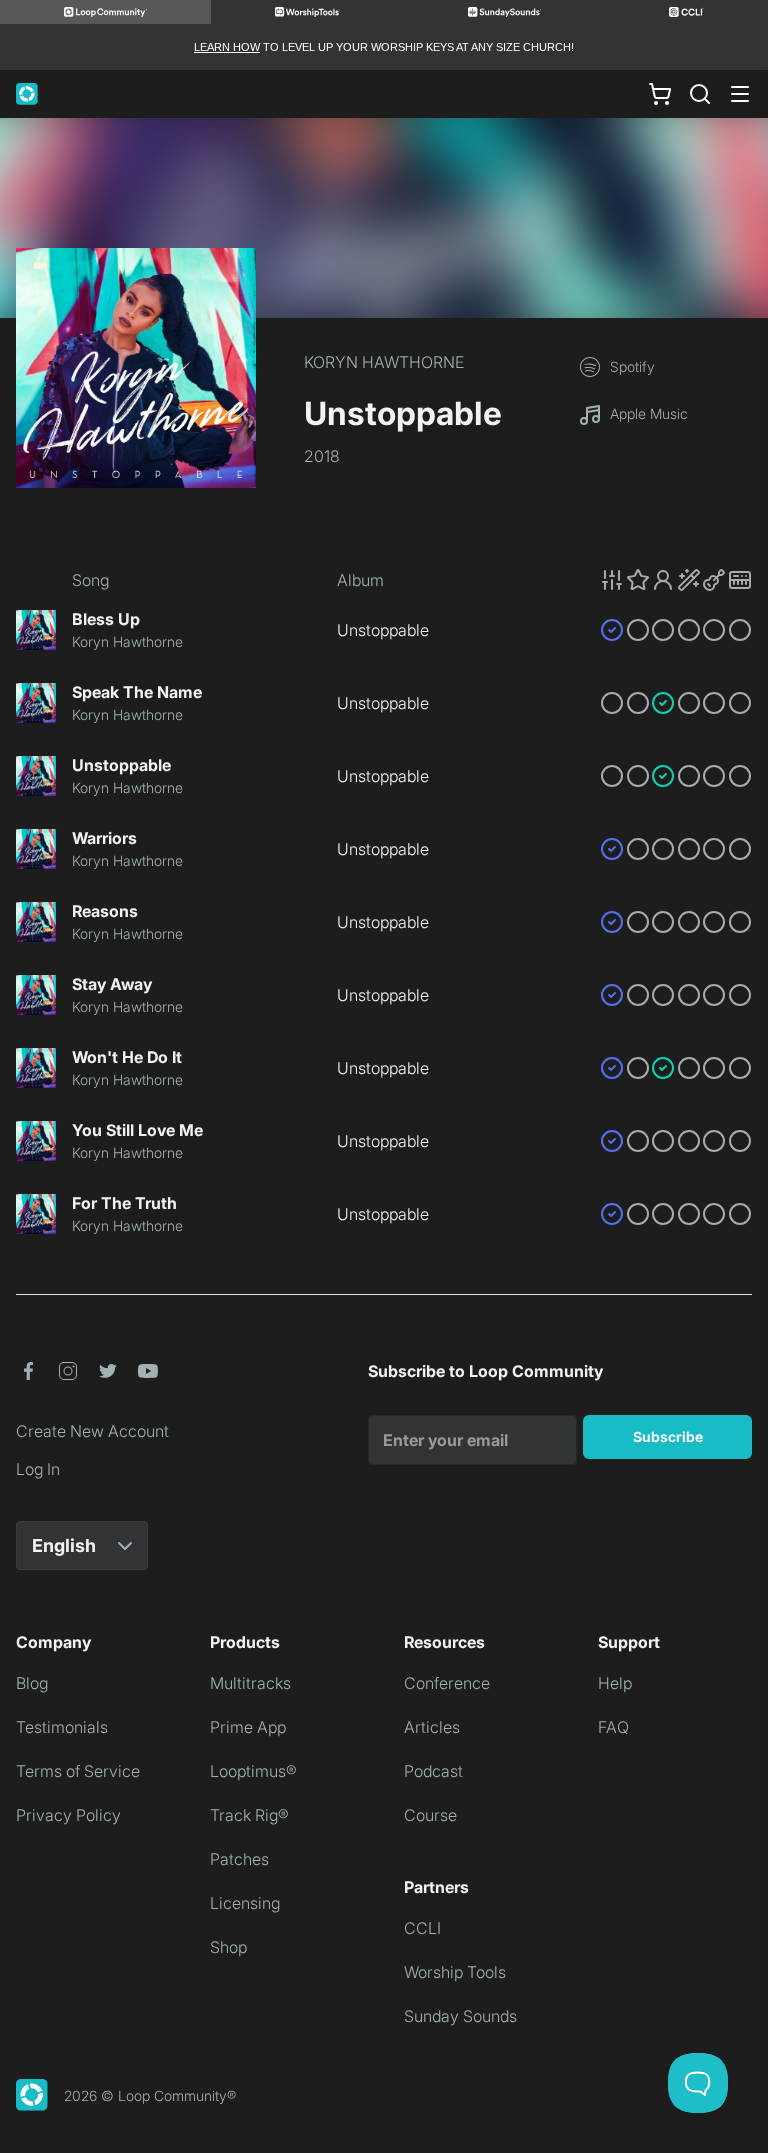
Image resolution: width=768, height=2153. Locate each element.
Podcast (433, 1771)
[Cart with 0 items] (660, 94)
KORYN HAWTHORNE (384, 362)
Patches (239, 1859)
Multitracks (250, 1683)
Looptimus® (253, 1771)
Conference (447, 1683)
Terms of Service (78, 1771)
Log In (38, 1469)
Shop (228, 1947)
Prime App (248, 1727)
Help (615, 1683)
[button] (676, 580)
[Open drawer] (740, 94)
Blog (32, 1683)
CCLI (422, 1928)
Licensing (245, 1903)
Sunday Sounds (460, 2016)
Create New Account (92, 1431)
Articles (432, 1727)
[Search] (700, 94)
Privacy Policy (68, 1815)
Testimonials (62, 1727)
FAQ (613, 1727)
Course (430, 1815)
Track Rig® (249, 1815)
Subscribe (668, 1436)
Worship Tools (455, 1972)
